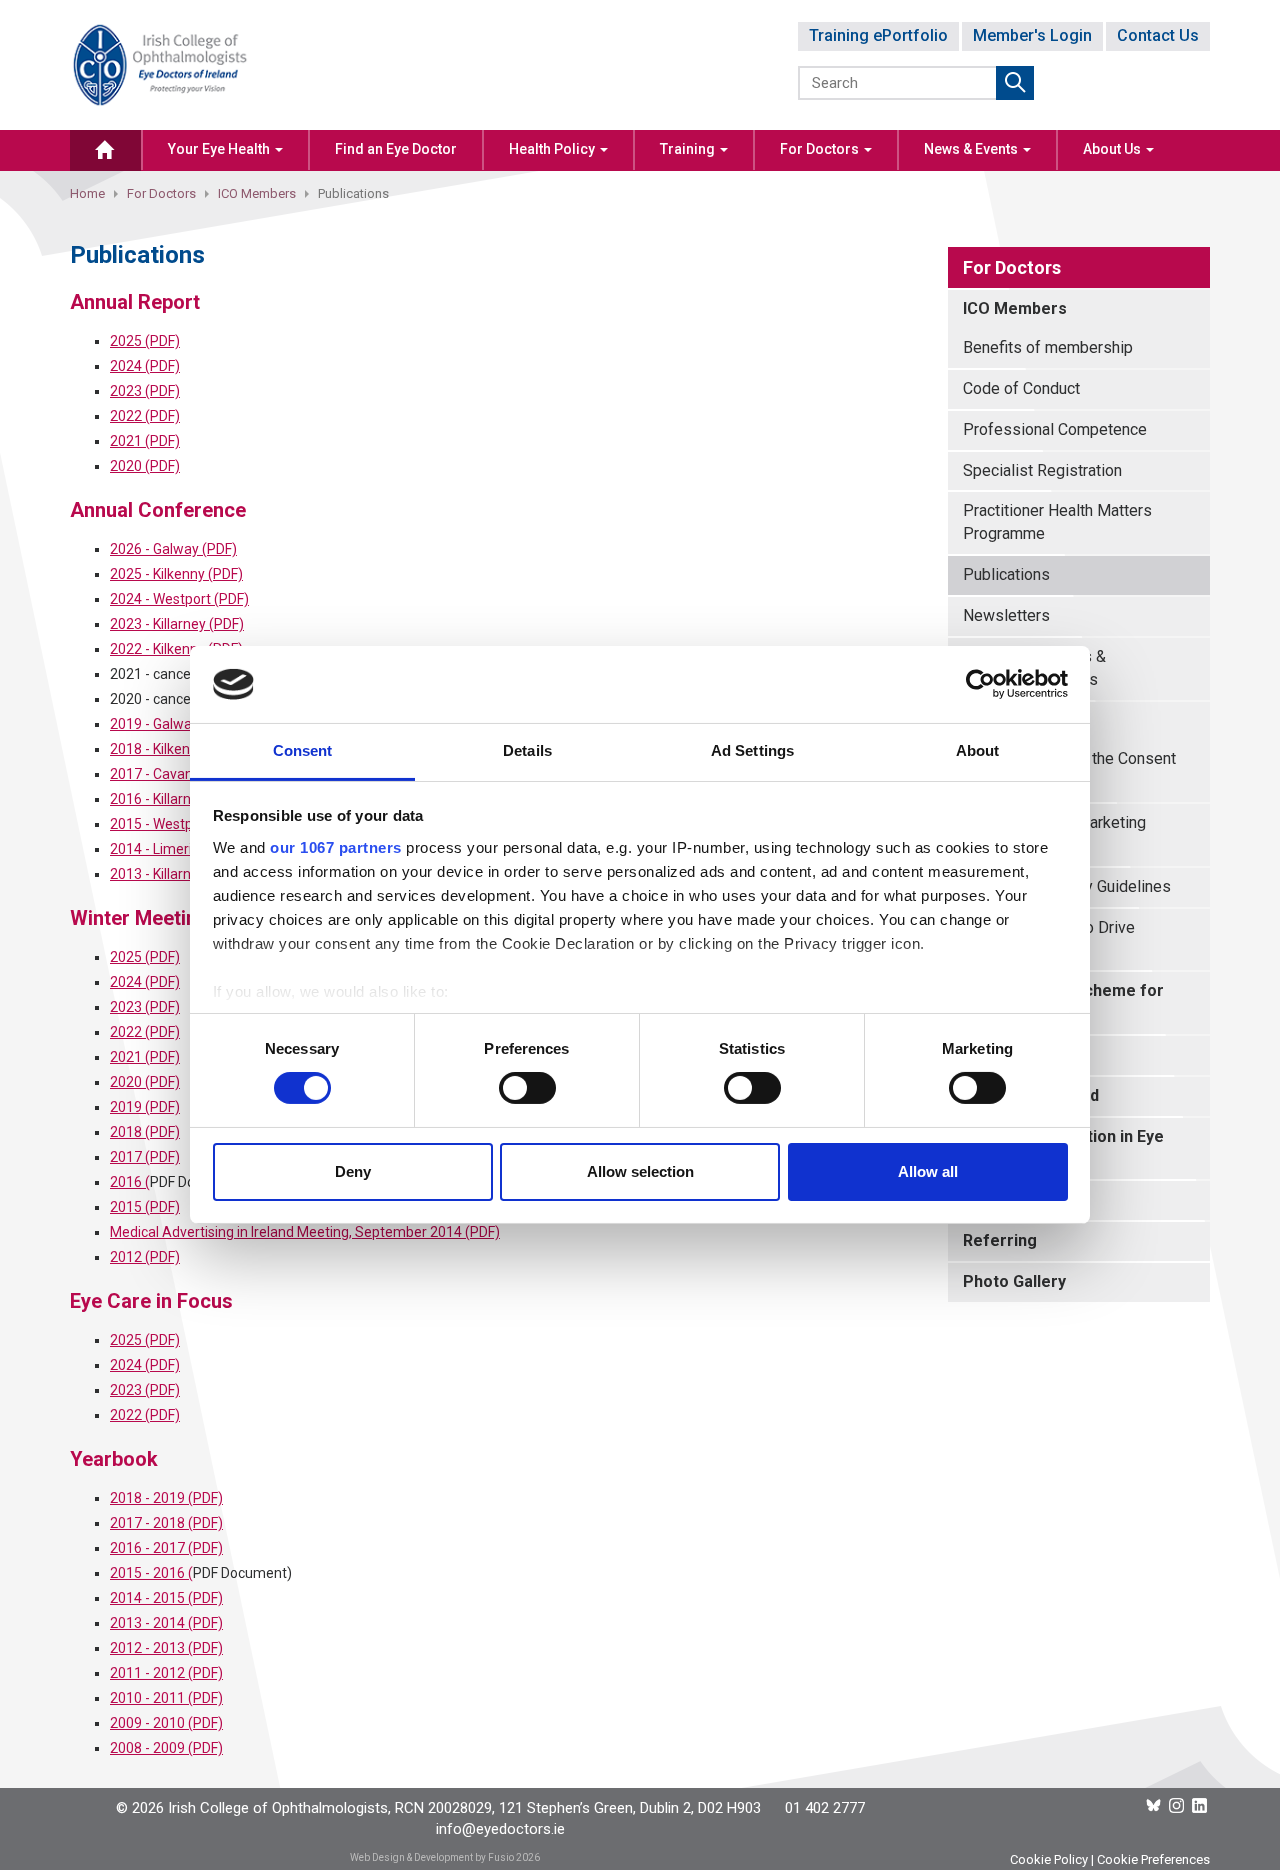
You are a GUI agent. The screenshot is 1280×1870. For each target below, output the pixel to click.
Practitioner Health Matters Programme (1057, 522)
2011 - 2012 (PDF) (166, 1673)
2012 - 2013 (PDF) (166, 1648)
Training (689, 149)
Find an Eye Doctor (396, 149)
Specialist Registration (1042, 470)
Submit (1015, 83)
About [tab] (978, 750)
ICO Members (257, 193)
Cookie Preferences (1153, 1859)
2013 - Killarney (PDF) (177, 874)
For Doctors (821, 149)
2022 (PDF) (145, 416)
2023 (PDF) (145, 391)
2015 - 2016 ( (151, 1573)
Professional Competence (1055, 429)
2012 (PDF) (145, 1257)
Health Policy (553, 149)
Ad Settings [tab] (752, 750)
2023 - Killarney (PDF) (177, 624)
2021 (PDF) (145, 441)
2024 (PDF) (145, 366)
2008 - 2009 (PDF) (166, 1748)
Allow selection (640, 1171)
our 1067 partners (336, 847)
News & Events (972, 149)
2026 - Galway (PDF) (173, 549)
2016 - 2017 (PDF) (166, 1548)
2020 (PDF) (145, 466)
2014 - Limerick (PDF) (177, 849)
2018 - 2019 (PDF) (166, 1498)
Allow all (928, 1171)
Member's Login (1032, 35)
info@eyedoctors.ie (500, 1829)
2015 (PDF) (145, 1207)
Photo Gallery (1014, 1281)
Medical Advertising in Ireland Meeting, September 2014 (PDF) (305, 1232)
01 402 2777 (825, 1808)
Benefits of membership (1048, 347)
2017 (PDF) (145, 1157)
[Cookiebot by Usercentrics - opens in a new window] (980, 684)
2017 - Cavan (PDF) (170, 774)
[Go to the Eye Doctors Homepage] (105, 150)
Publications (1006, 574)
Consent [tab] (303, 750)
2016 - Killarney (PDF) (177, 799)
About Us (1113, 149)
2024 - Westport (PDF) (179, 599)
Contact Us (1158, 35)
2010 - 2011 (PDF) (166, 1698)
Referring (1000, 1240)
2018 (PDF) (145, 1132)
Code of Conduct (1021, 388)
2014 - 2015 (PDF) (166, 1598)
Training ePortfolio (878, 35)
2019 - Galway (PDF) (173, 724)
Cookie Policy (1049, 1859)
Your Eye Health (220, 149)
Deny (353, 1171)
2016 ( (130, 1182)
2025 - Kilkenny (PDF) (176, 574)
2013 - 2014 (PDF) (166, 1623)
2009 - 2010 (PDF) (166, 1723)
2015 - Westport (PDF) (179, 824)
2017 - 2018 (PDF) (166, 1523)
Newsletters (1006, 615)
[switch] (527, 1088)
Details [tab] (527, 750)
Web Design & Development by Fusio (432, 1857)
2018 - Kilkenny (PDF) (176, 749)
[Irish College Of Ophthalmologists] (160, 63)
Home (87, 193)
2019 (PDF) (145, 1107)
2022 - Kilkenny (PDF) (176, 649)
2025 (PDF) (145, 341)
